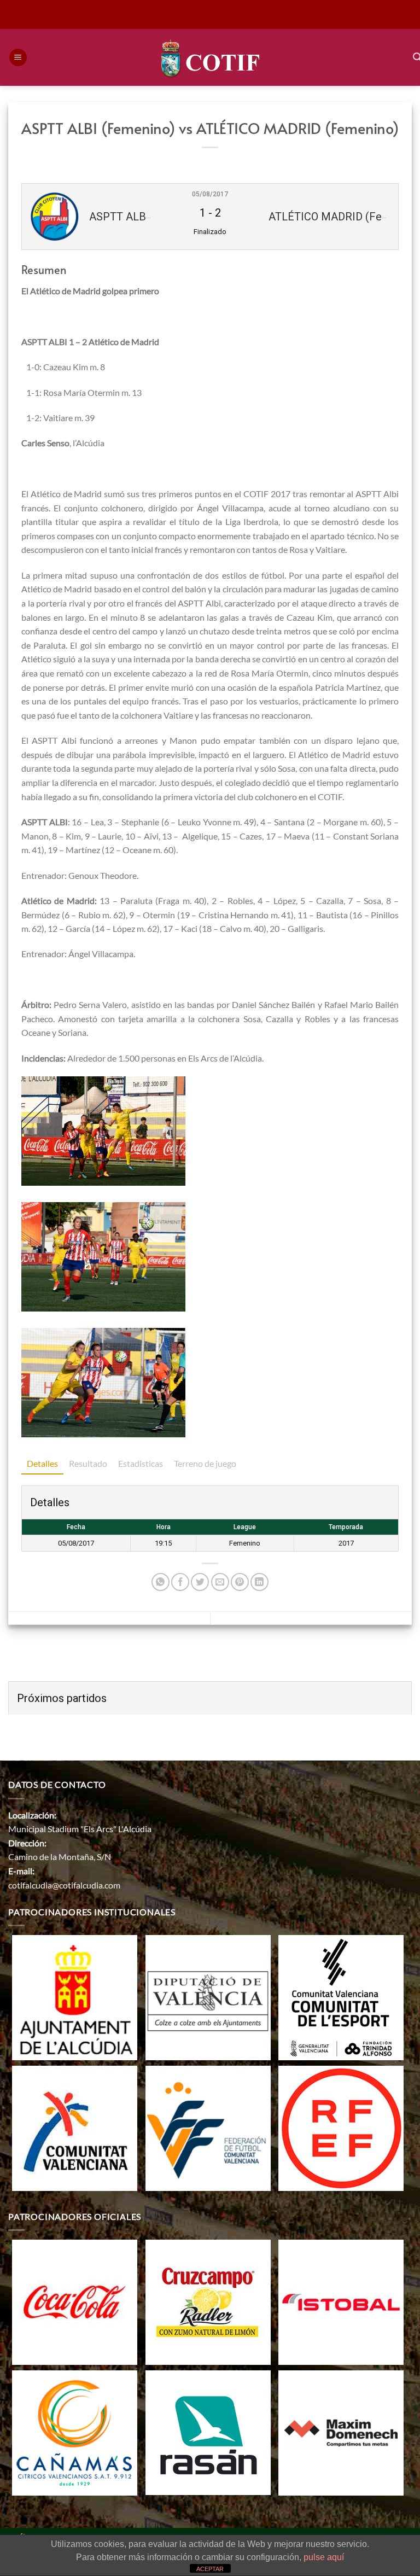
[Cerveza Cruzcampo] (208, 2301)
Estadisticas (141, 1463)
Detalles (42, 1463)
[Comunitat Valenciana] (75, 2127)
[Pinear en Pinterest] (240, 1582)
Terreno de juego (205, 1463)
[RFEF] (341, 2127)
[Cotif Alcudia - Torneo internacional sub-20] (210, 57)
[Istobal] (341, 2301)
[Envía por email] (220, 1582)
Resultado (88, 1463)
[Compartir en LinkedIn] (259, 1582)
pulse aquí (324, 2557)
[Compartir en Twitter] (200, 1582)
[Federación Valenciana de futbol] (208, 2127)
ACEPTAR (210, 2569)
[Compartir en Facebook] (180, 1582)
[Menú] (18, 58)
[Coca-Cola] (75, 2301)
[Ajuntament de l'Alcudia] (75, 1997)
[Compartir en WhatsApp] (161, 1582)
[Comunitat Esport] (341, 1997)
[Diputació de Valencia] (208, 1997)
